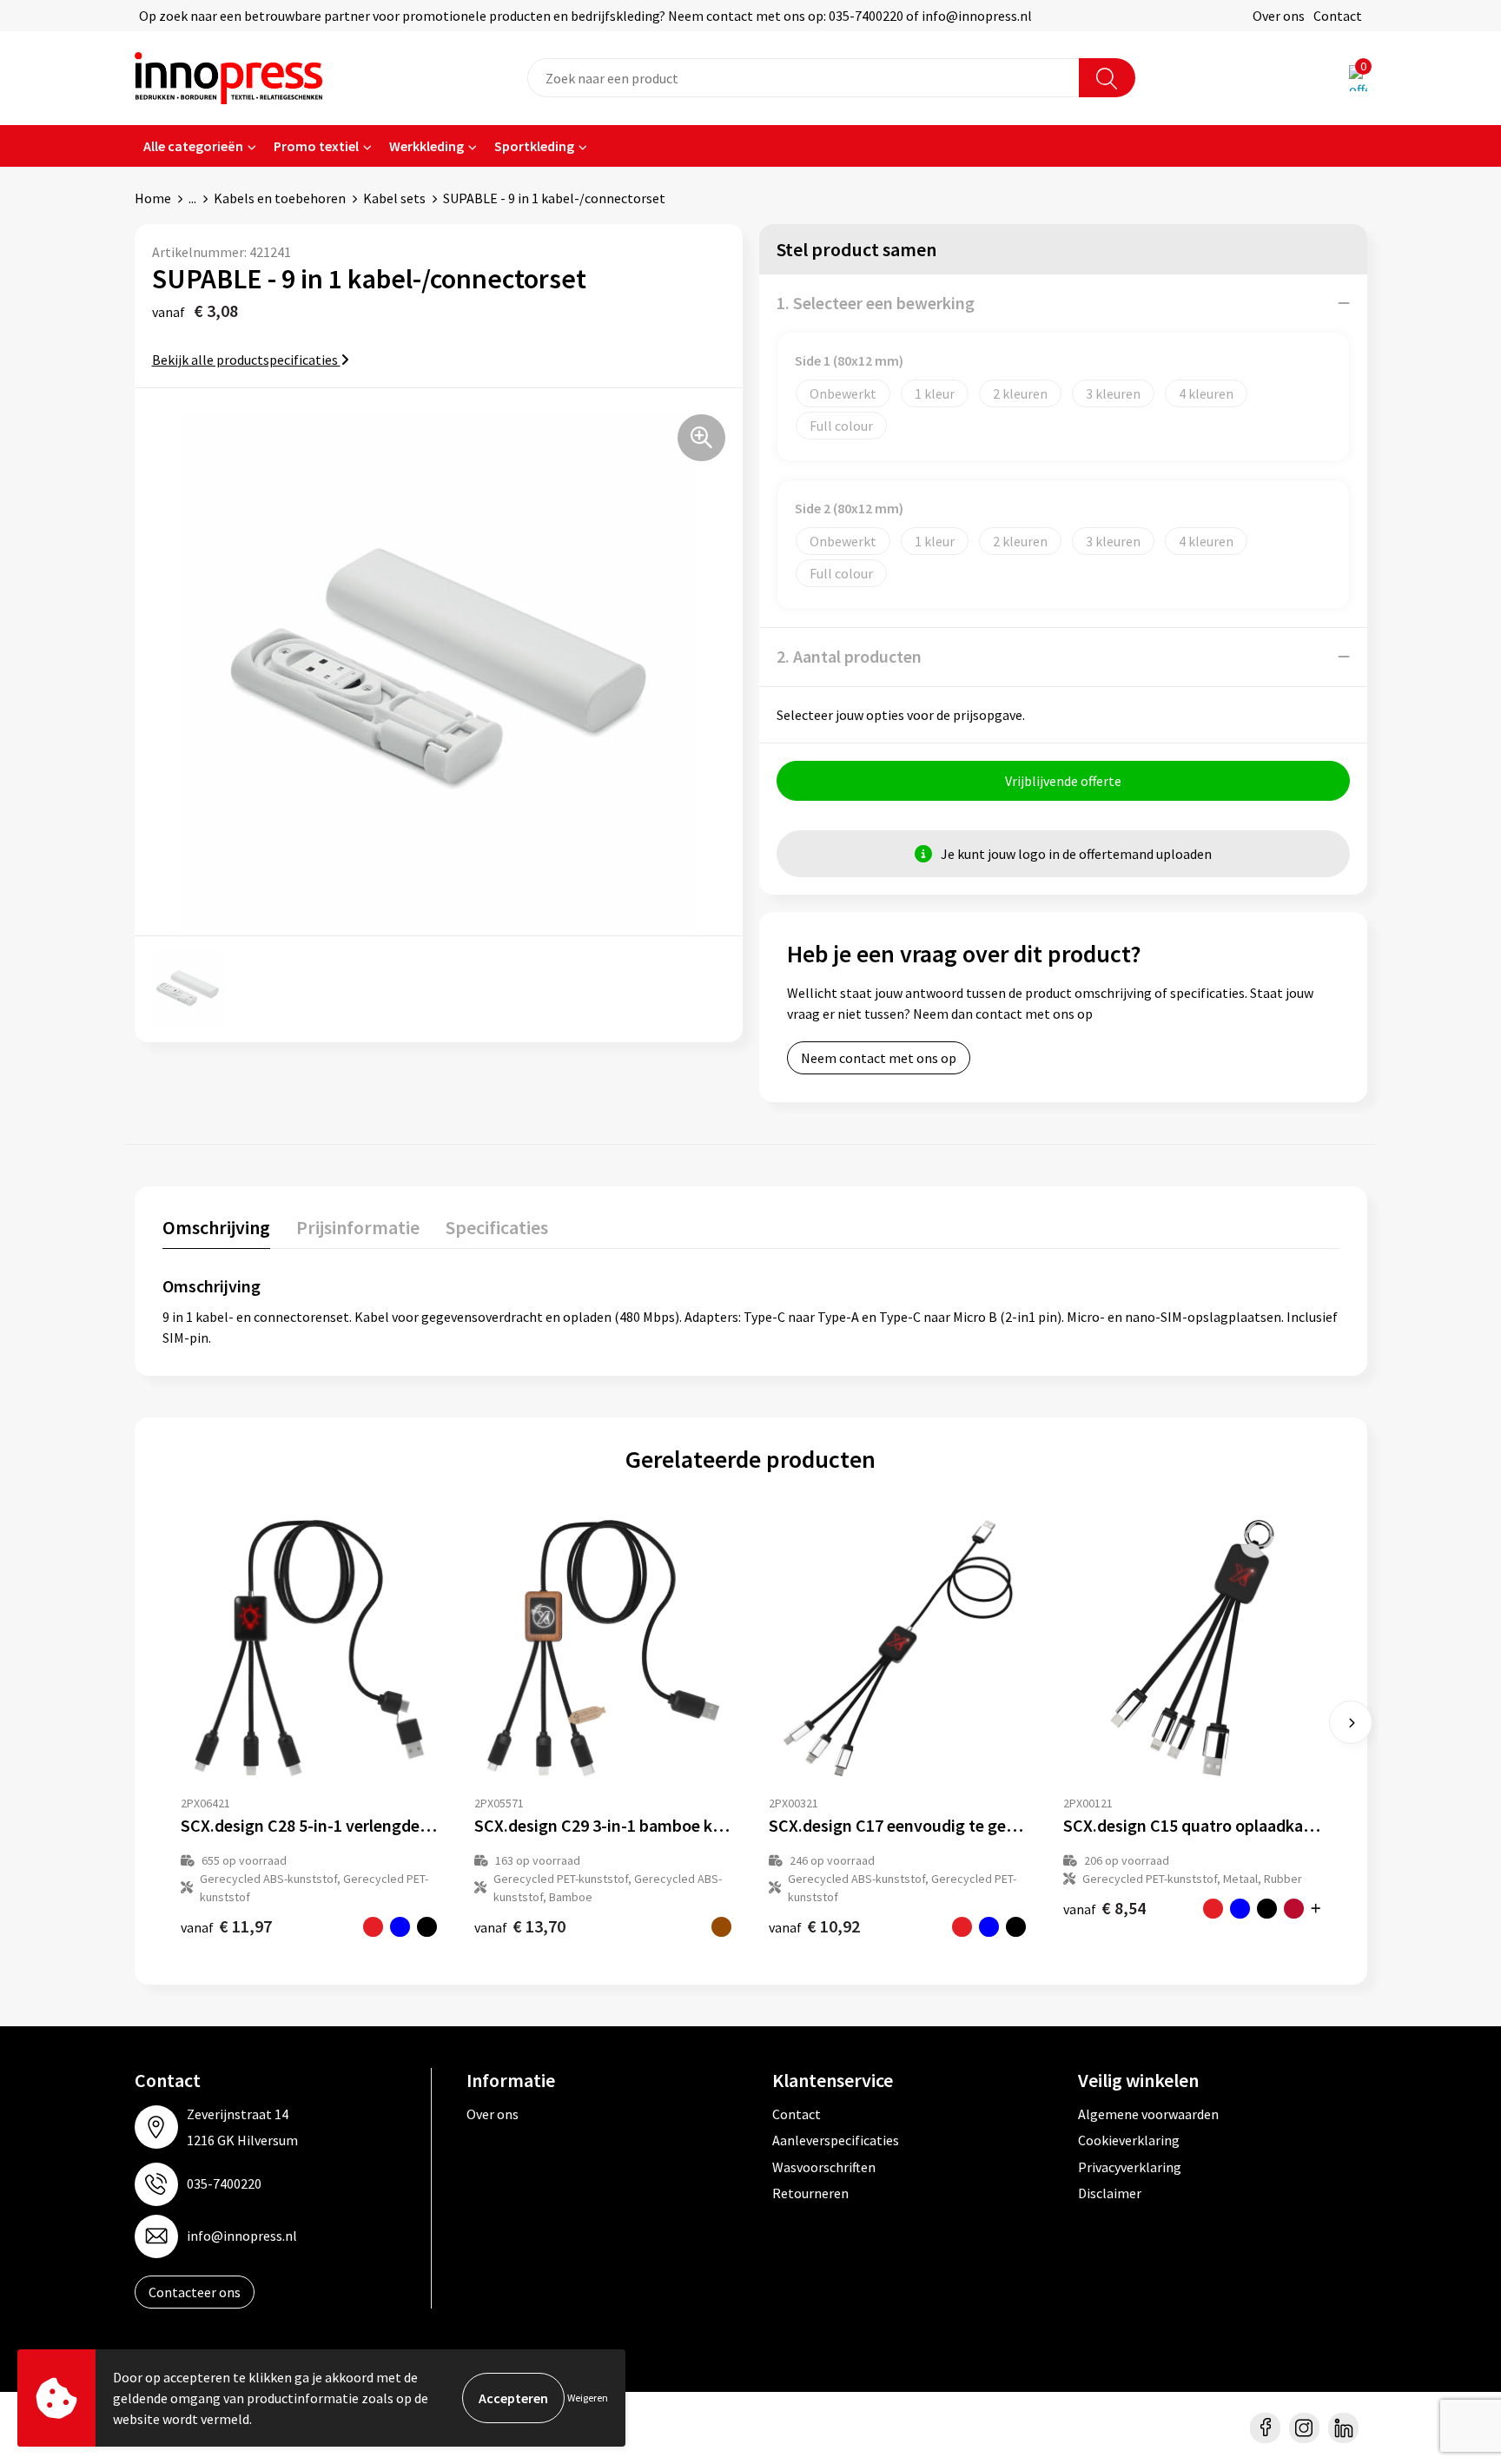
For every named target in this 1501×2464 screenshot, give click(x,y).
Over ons (1279, 16)
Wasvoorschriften (824, 2167)
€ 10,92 (814, 1926)
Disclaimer (1110, 2193)
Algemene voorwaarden (1148, 2114)
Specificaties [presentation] (497, 1227)
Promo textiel (316, 146)
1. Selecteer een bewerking (876, 303)
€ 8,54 (1104, 1908)
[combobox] (803, 78)
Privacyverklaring (1130, 2167)
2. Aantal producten (849, 656)
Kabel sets (394, 198)
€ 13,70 (520, 1926)
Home (153, 198)
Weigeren (588, 2398)
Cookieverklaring (1129, 2140)
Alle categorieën (193, 146)
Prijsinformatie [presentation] (358, 1227)
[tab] (216, 1231)
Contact (1338, 16)
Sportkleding (534, 146)
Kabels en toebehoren (280, 198)
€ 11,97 (226, 1926)
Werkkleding (426, 146)
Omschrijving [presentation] (216, 1227)
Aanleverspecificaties (836, 2140)
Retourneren (810, 2193)
